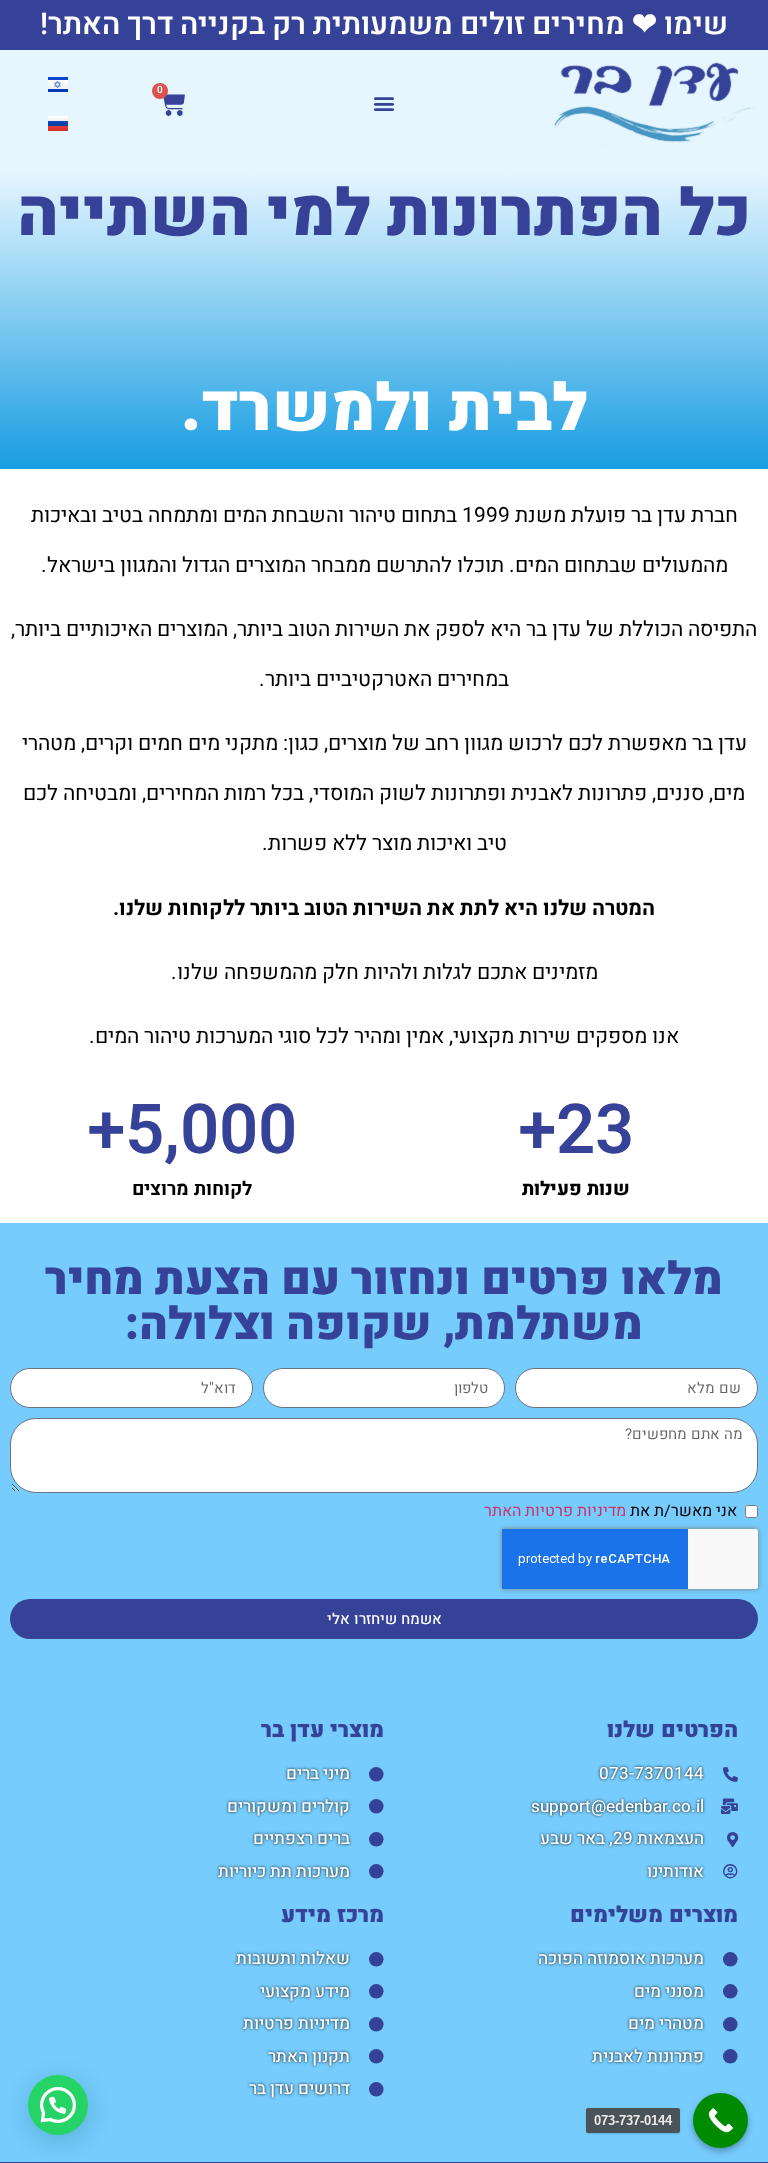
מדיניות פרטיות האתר (555, 1511)
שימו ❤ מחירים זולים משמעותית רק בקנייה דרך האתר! (384, 25)
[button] (384, 103)
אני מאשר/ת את (610, 1511)
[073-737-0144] (720, 2120)
